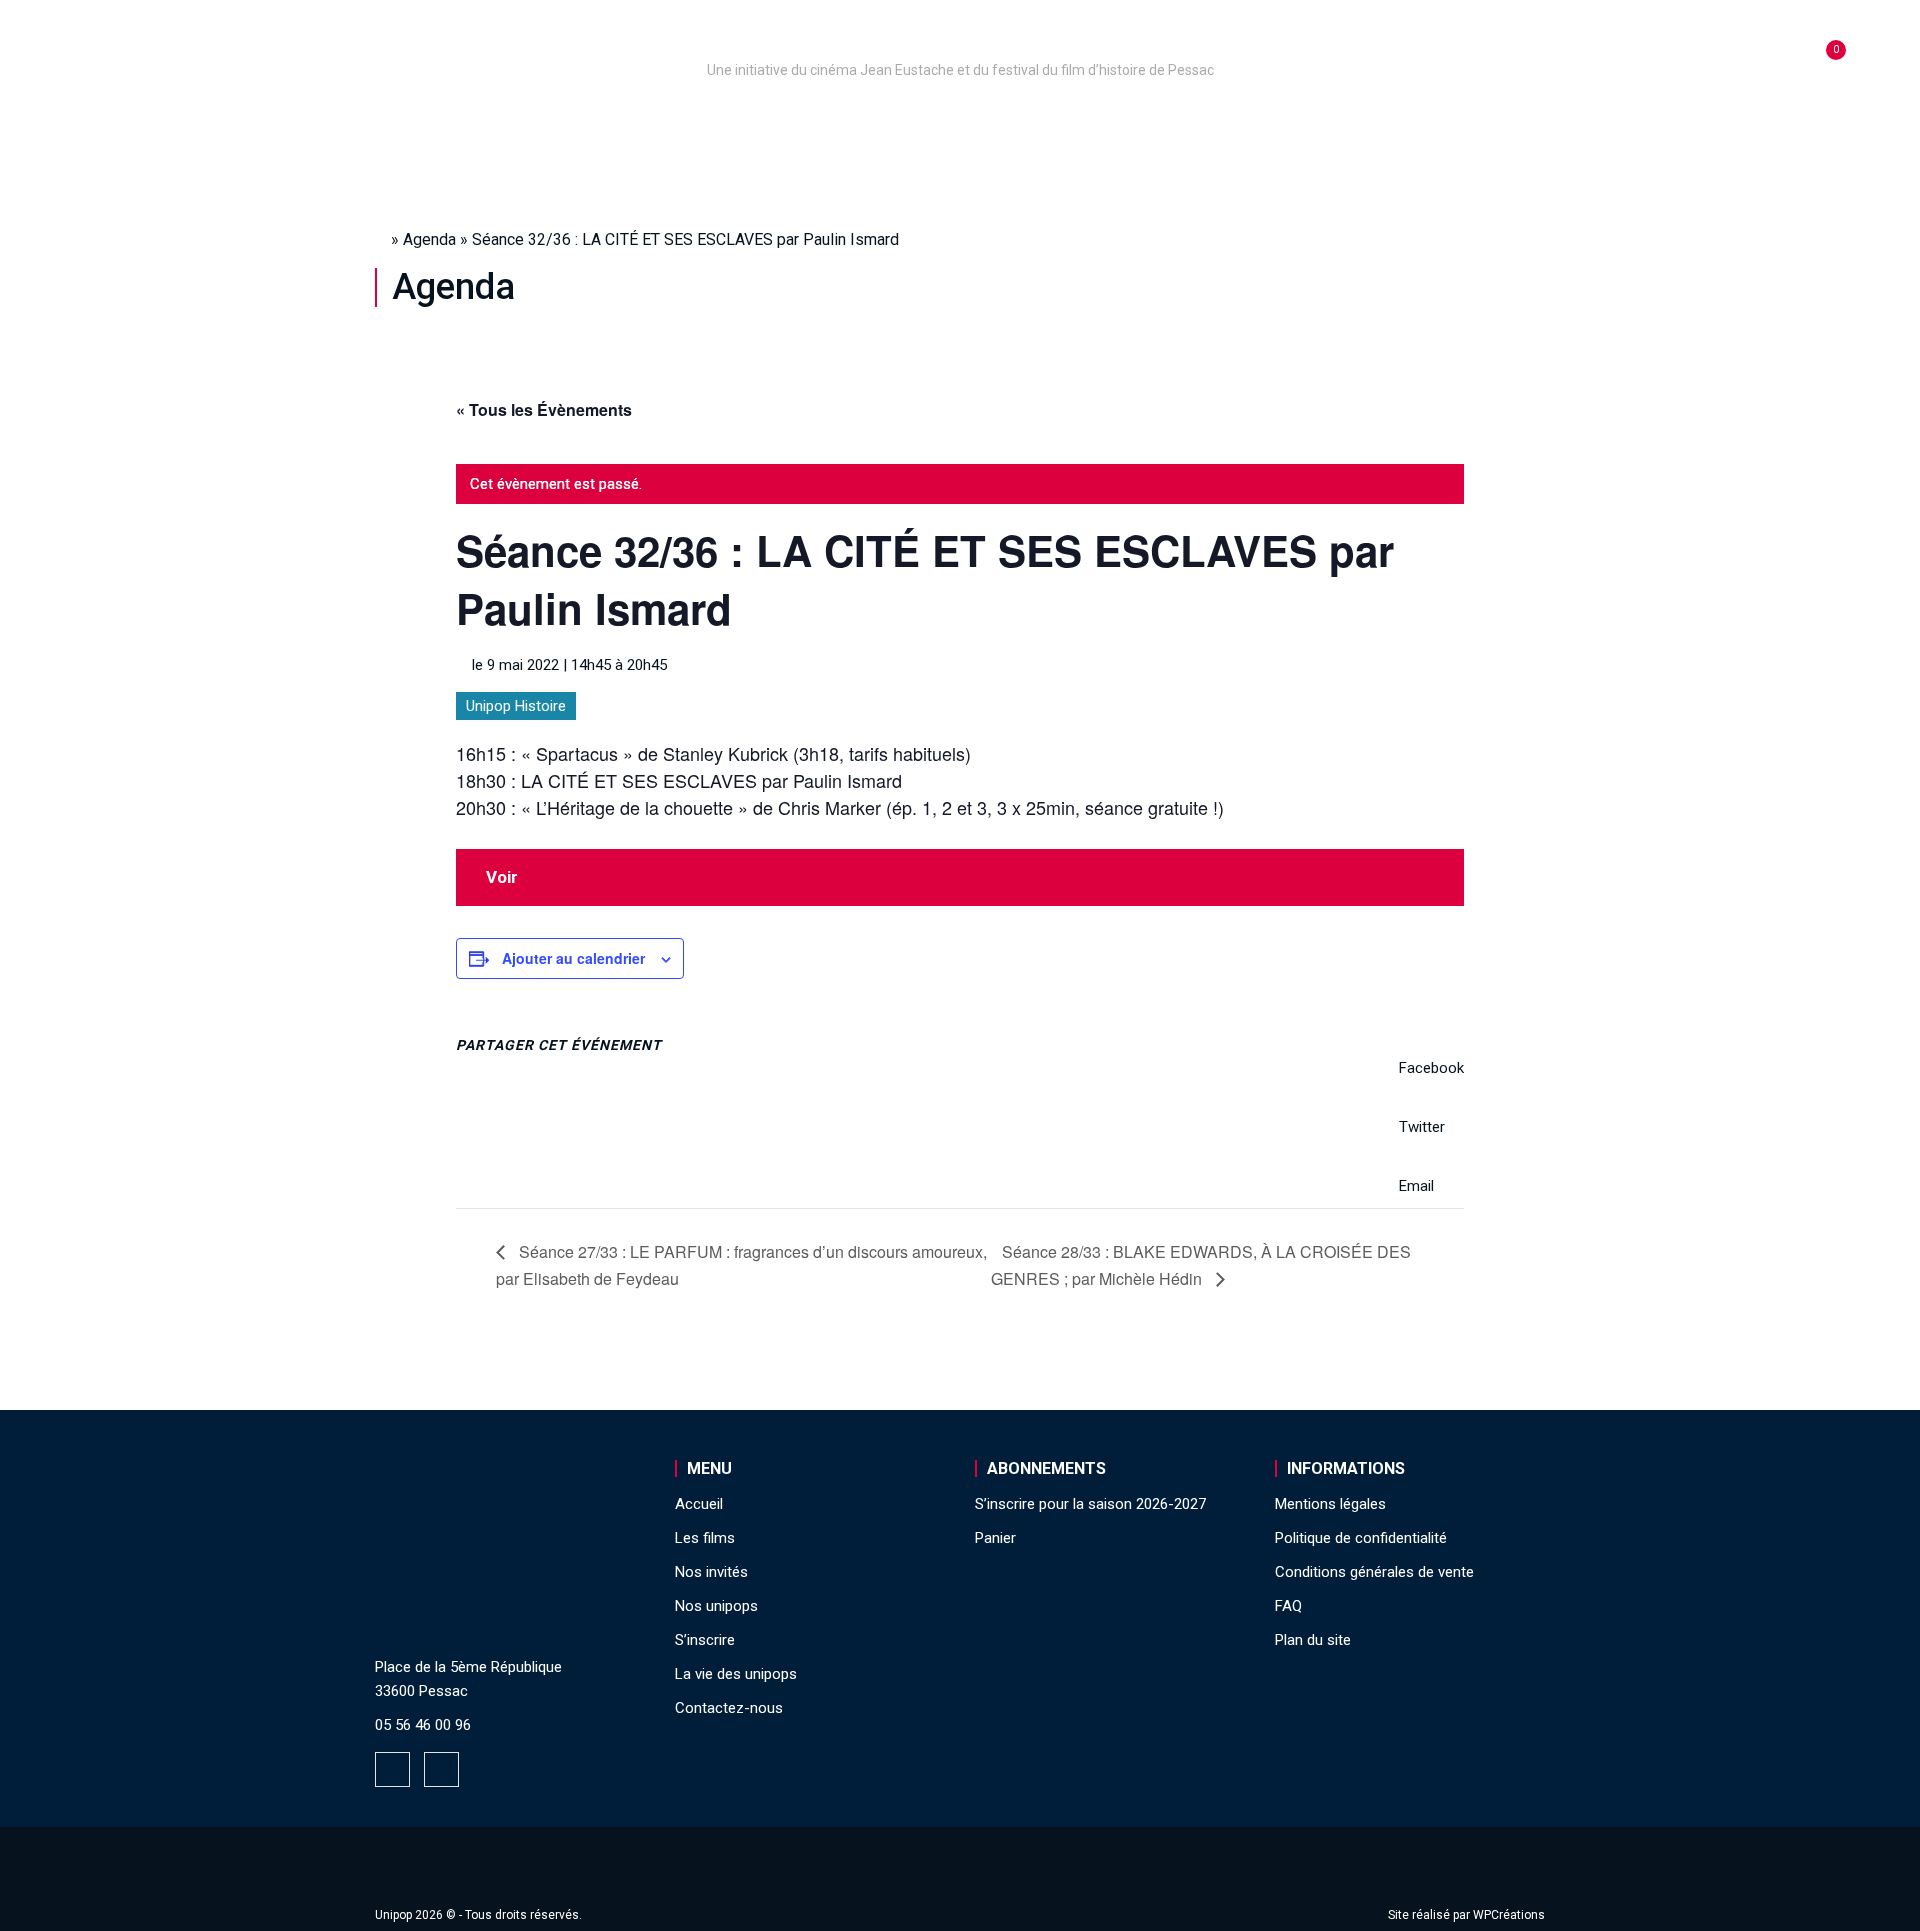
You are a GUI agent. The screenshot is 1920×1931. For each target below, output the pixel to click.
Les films (945, 123)
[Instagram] (441, 1769)
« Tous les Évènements (544, 409)
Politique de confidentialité (1361, 1538)
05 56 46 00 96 (423, 1725)
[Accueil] (960, 42)
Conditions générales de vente (1374, 1572)
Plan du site (1313, 1640)
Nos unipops (623, 123)
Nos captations (792, 123)
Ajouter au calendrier (573, 958)
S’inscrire (1210, 123)
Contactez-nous (729, 1708)
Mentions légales (1330, 1504)
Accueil (493, 123)
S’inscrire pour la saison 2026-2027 (1090, 1504)
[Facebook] (392, 1769)
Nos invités (1076, 123)
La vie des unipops (1377, 123)
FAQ (1288, 1606)
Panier (995, 1538)
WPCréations (1509, 1915)
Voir (502, 877)
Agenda (429, 239)
